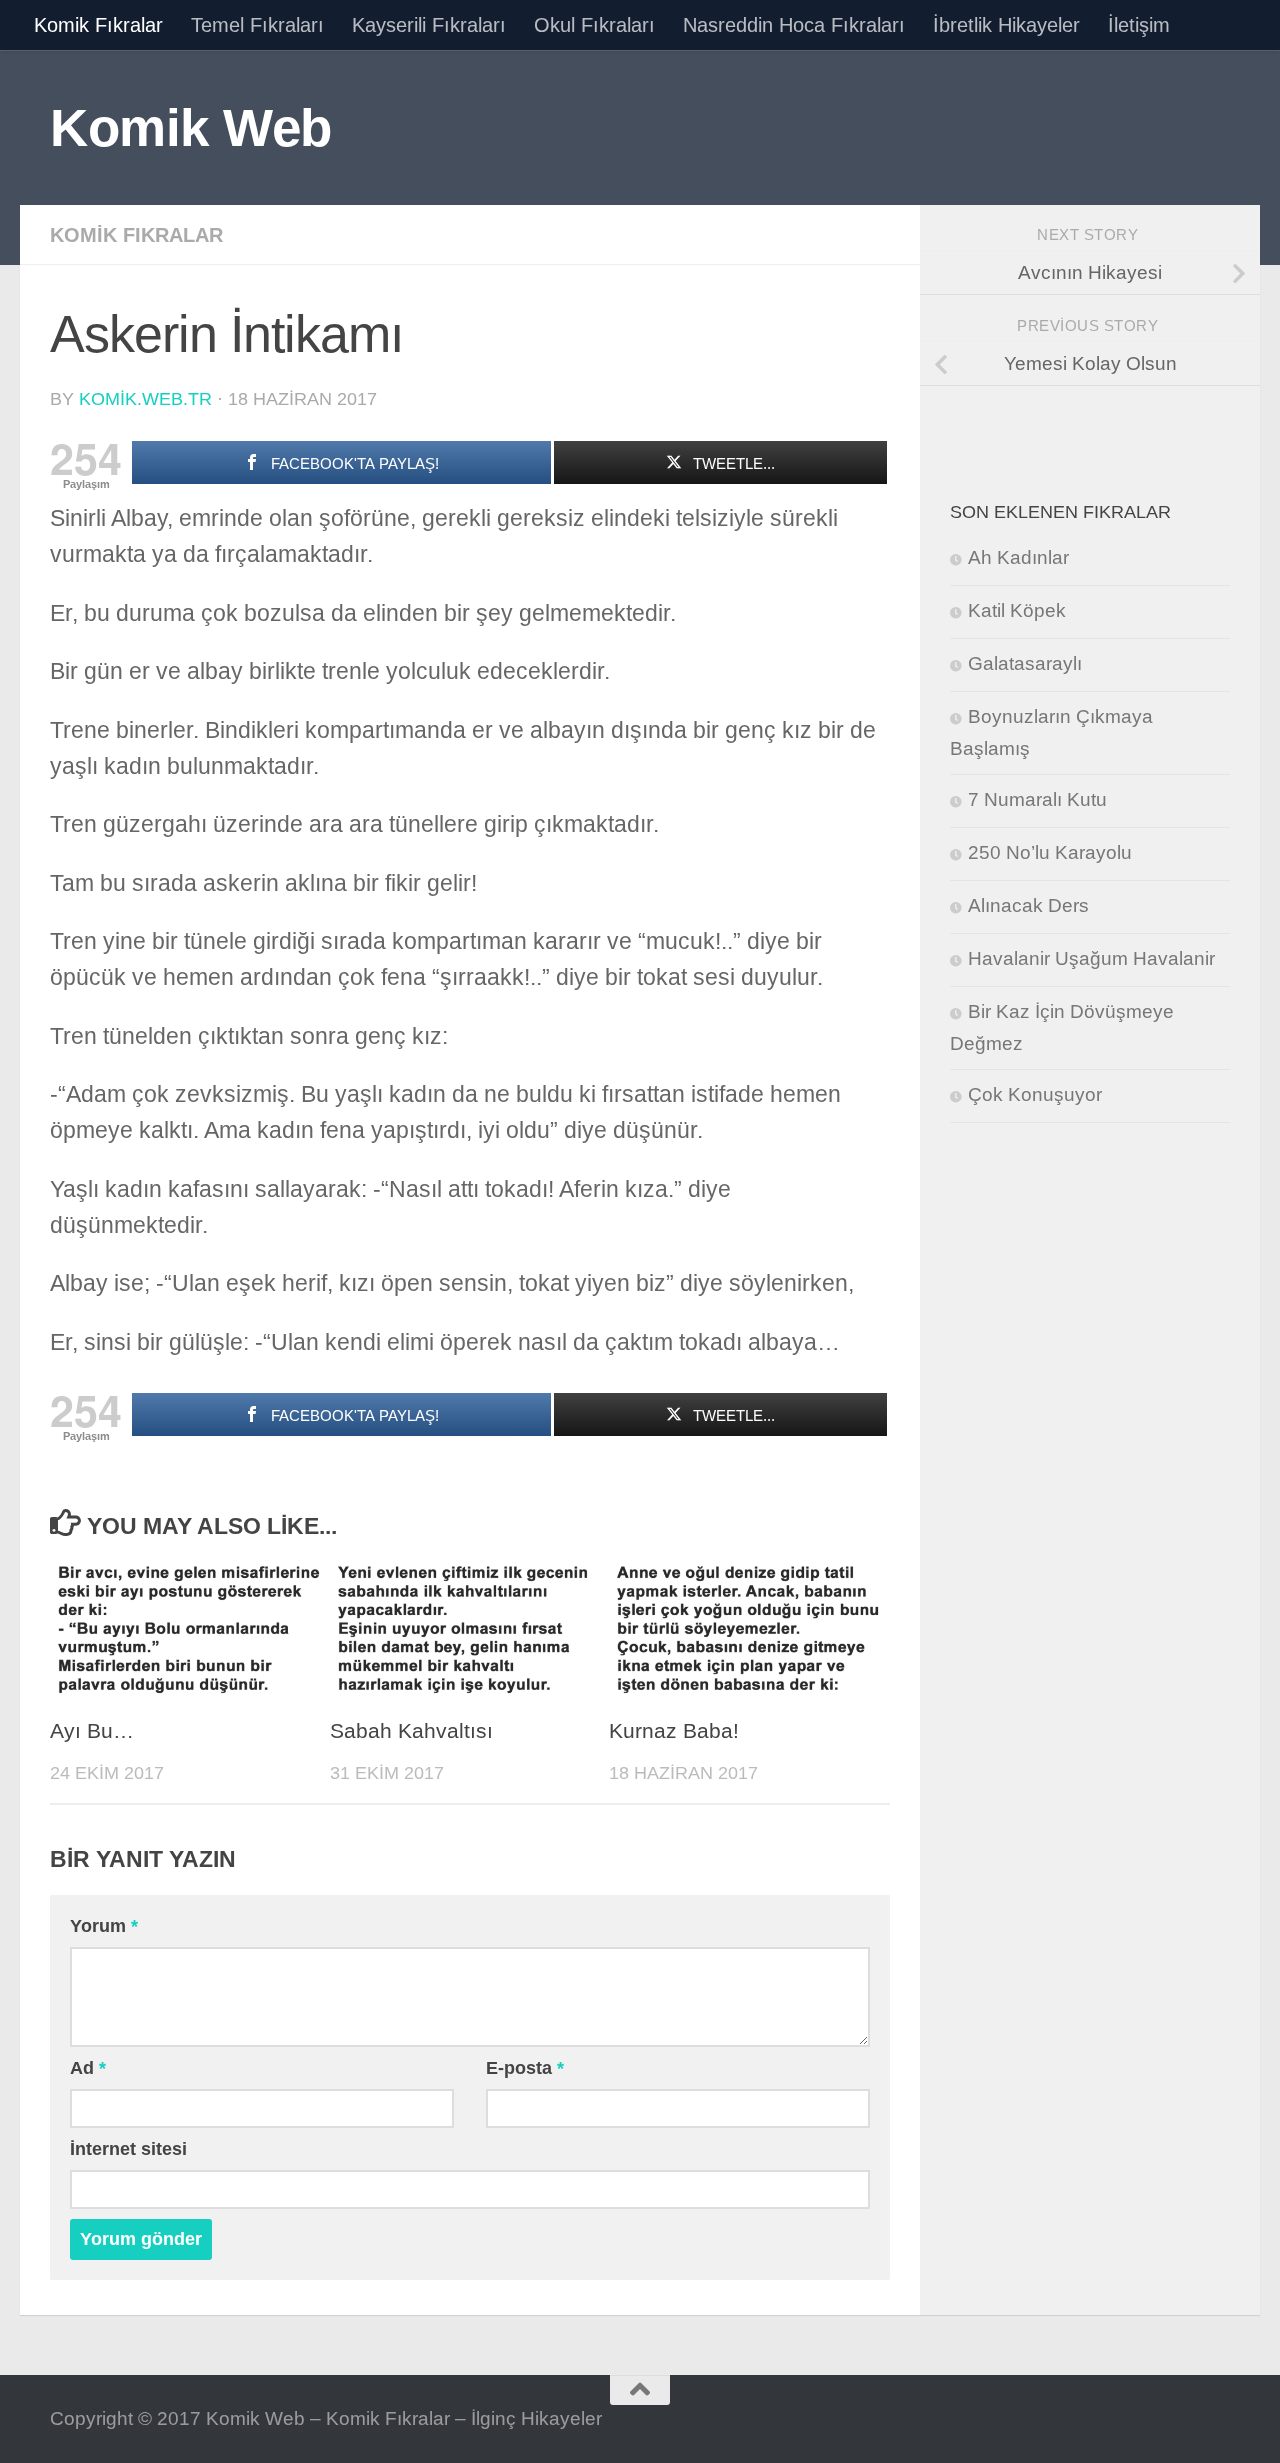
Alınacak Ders (1028, 905)
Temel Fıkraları (257, 25)
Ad (88, 2068)
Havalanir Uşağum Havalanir (1091, 958)
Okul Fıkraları (594, 25)
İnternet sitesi (128, 2149)
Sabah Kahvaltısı (411, 1731)
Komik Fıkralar (98, 25)
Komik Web (191, 127)
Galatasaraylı (1025, 663)
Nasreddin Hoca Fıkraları (794, 25)
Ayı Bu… (92, 1731)
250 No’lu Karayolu (1050, 852)
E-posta (525, 2068)
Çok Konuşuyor (1035, 1094)
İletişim (1139, 25)
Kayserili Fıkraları (429, 25)
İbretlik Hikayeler (1006, 25)
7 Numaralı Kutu (1037, 799)
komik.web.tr (145, 399)
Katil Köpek (1017, 610)
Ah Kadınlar (1018, 557)
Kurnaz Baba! (674, 1731)
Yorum (104, 1926)
